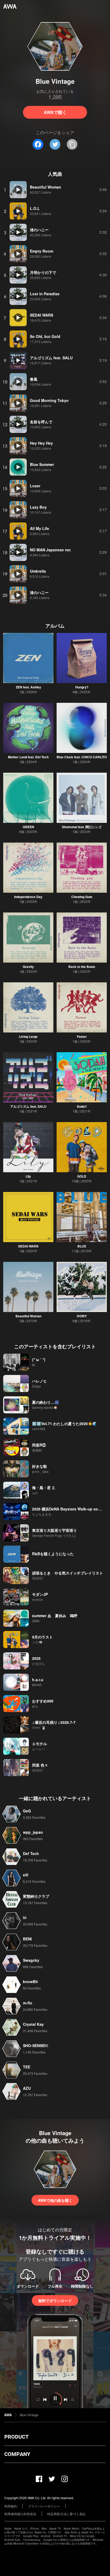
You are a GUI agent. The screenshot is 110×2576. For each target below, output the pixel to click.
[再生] (18, 190)
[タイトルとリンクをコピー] (72, 144)
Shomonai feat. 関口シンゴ (82, 827)
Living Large (28, 1036)
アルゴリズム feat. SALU (28, 1106)
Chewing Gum (82, 897)
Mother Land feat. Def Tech (28, 757)
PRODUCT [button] (16, 2437)
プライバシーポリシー (44, 2506)
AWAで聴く (55, 112)
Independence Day (28, 897)
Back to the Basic (82, 967)
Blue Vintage (29, 2415)
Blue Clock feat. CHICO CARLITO (82, 757)
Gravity (28, 967)
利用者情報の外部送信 (20, 2514)
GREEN (28, 827)
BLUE (82, 1246)
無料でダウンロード (55, 2300)
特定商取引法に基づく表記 (66, 2514)
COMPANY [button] (17, 2454)
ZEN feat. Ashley (28, 687)
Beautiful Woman (28, 1316)
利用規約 (11, 2506)
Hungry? (82, 687)
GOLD (82, 1176)
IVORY (82, 1316)
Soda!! (82, 1106)
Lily (28, 1176)
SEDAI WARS (28, 1246)
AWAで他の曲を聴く (55, 2200)
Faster (82, 1036)
